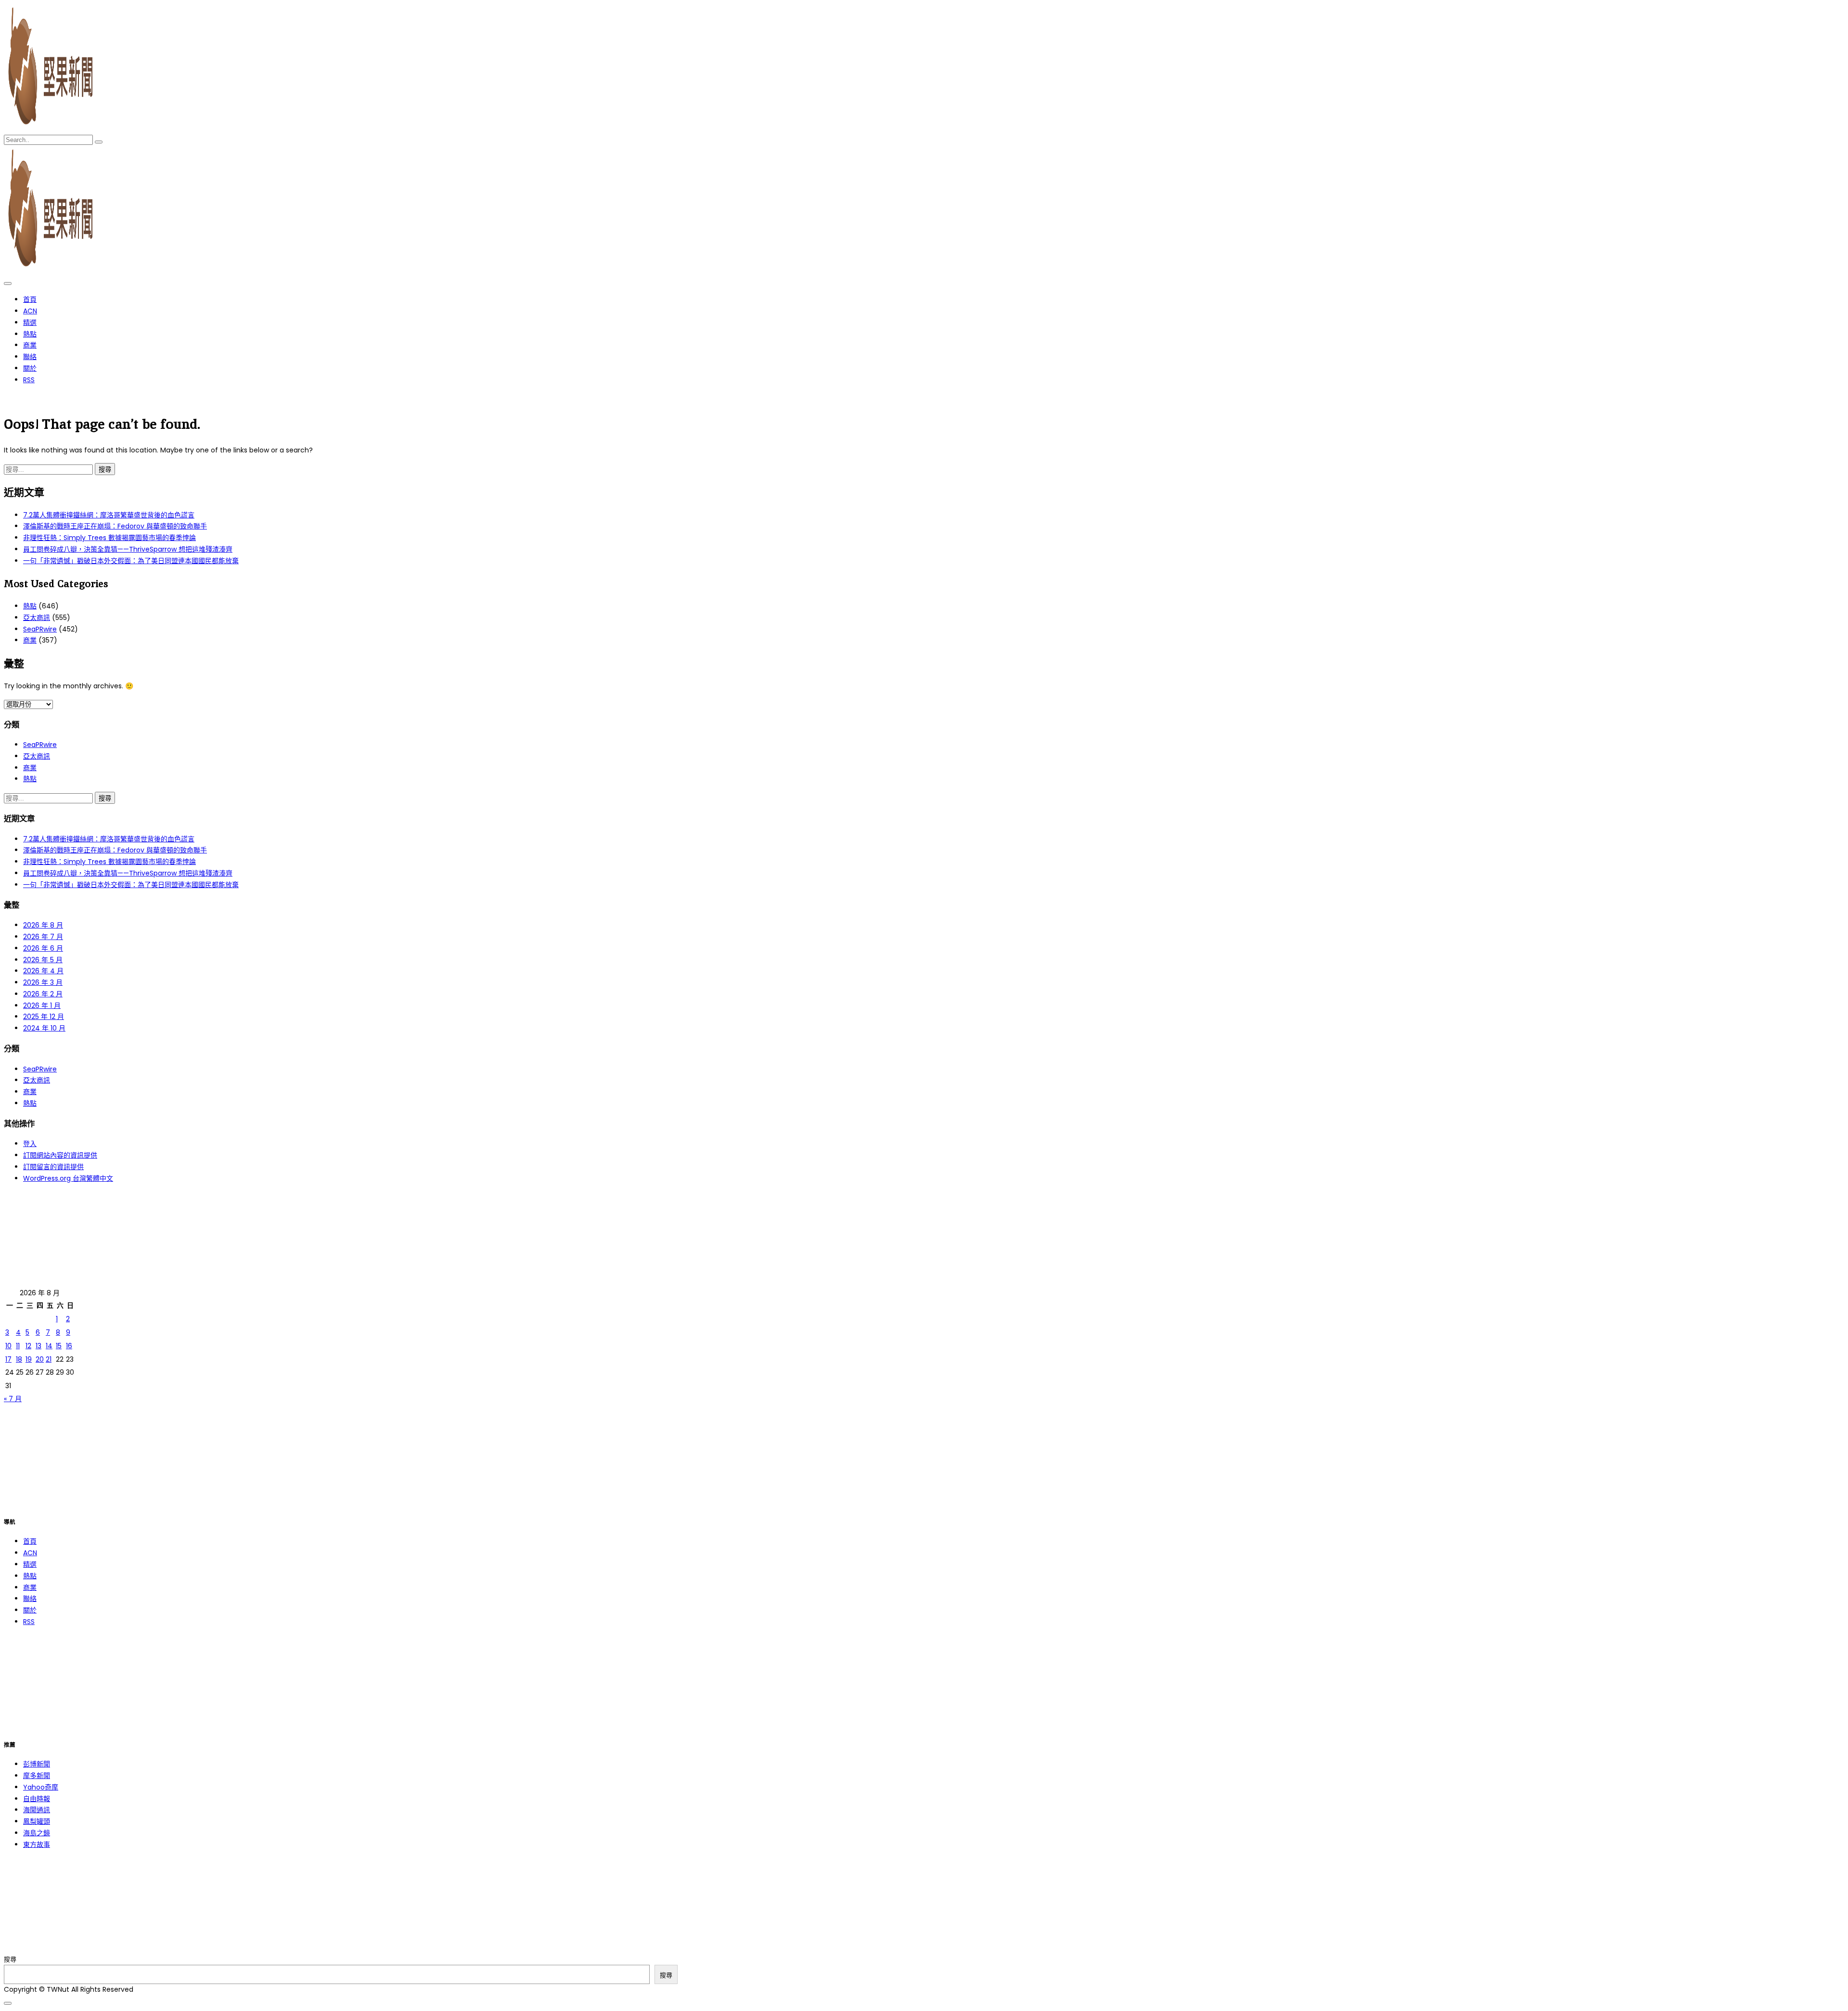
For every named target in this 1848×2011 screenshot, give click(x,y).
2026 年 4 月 (43, 971)
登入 (30, 1144)
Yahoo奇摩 (41, 1787)
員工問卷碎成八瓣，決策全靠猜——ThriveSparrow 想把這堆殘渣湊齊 (128, 549)
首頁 (30, 299)
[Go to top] (8, 2003)
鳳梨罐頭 (37, 1821)
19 (29, 1359)
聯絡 (30, 357)
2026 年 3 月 (43, 982)
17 (8, 1359)
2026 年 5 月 (43, 960)
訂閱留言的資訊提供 (53, 1167)
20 (40, 1359)
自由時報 (37, 1799)
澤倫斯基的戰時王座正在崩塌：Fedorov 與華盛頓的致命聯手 (115, 526)
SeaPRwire (40, 629)
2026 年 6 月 (43, 948)
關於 (30, 368)
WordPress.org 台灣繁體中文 (68, 1178)
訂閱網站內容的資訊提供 (60, 1155)
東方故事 (37, 1844)
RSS (29, 380)
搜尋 (10, 1959)
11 (18, 1346)
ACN (30, 311)
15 (59, 1346)
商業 (30, 345)
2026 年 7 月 (43, 937)
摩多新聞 (37, 1776)
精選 (30, 322)
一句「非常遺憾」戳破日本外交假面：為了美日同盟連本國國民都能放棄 (131, 561)
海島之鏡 (37, 1833)
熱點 (30, 334)
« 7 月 (13, 1399)
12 (28, 1346)
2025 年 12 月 (44, 1017)
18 (19, 1359)
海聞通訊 (37, 1810)
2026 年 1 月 (42, 1005)
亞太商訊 (37, 618)
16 (69, 1346)
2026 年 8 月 (43, 925)
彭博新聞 (37, 1764)
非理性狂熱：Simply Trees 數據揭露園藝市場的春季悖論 (109, 538)
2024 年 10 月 (44, 1028)
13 (38, 1346)
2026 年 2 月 (43, 994)
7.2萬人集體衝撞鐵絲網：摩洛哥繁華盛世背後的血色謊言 (109, 515)
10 (8, 1346)
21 (49, 1359)
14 (49, 1346)
